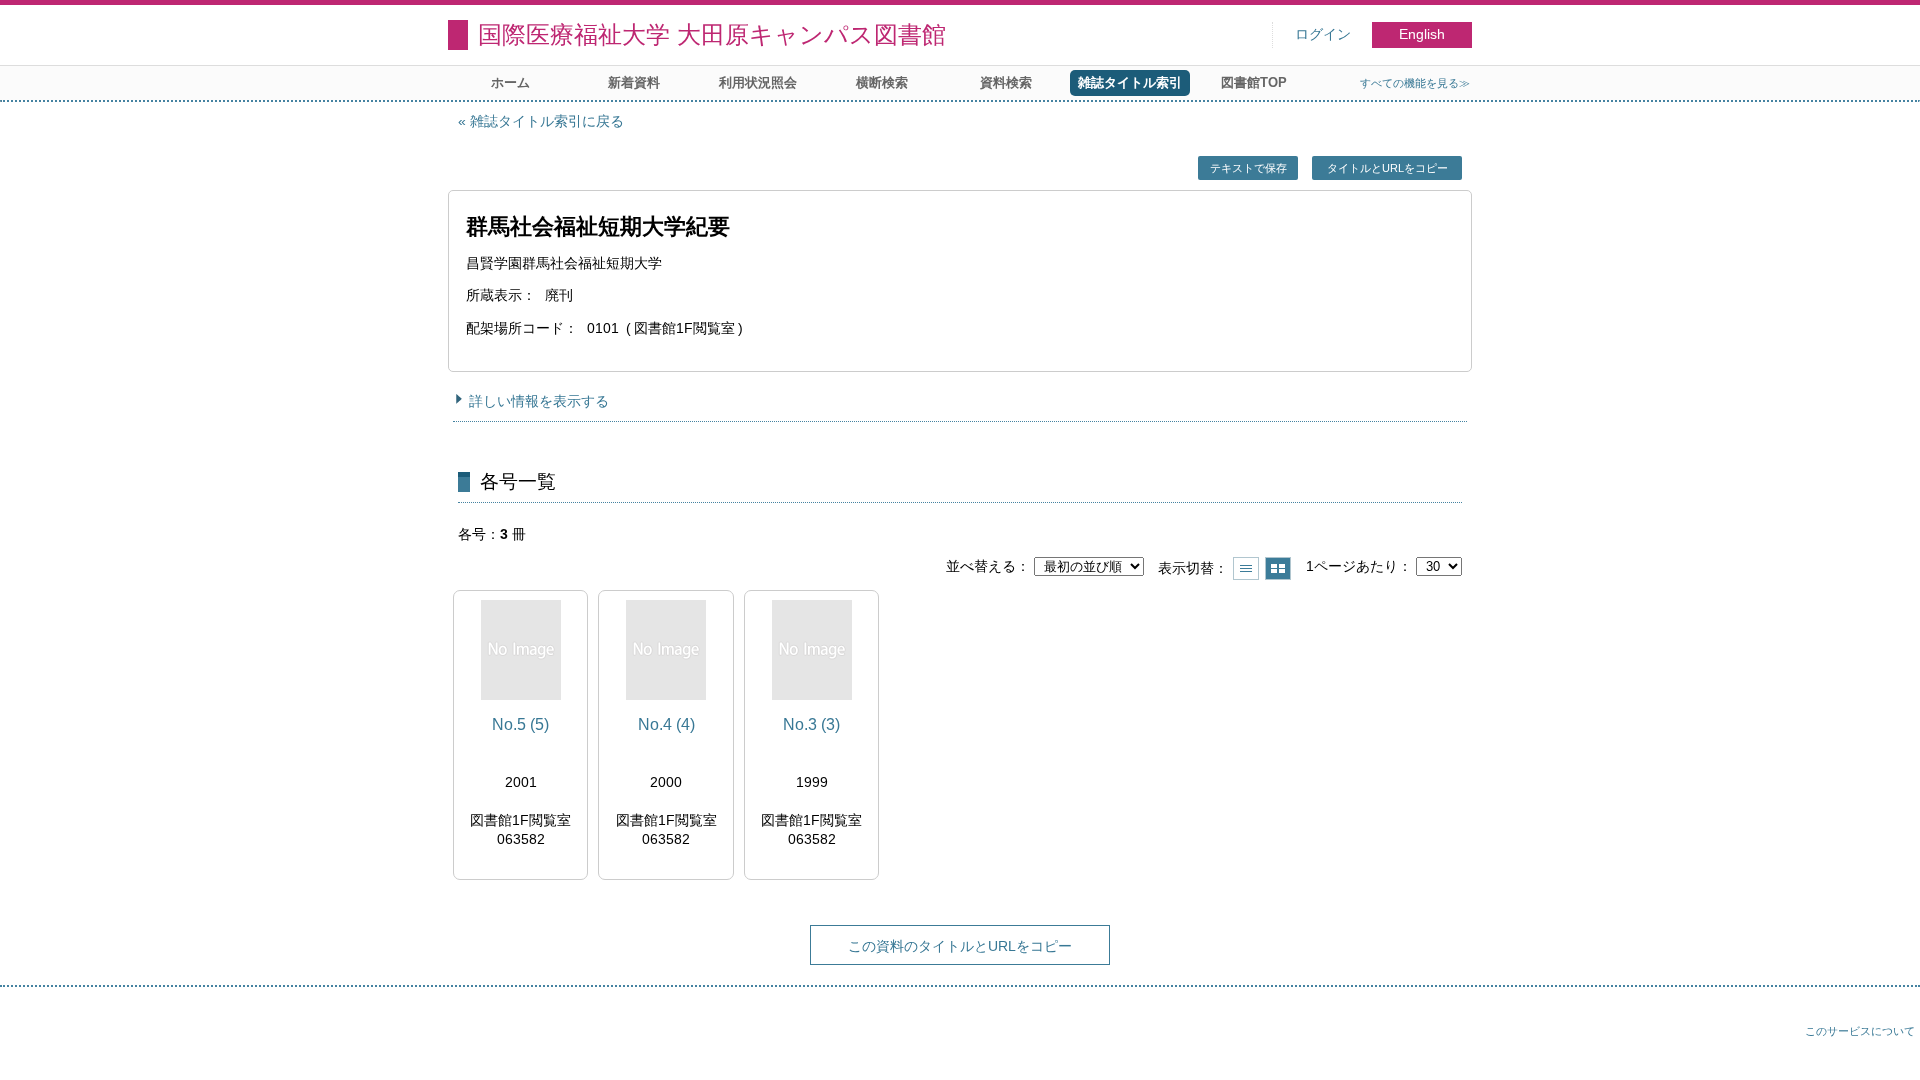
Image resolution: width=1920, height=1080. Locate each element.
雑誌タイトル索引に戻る (547, 121)
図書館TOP (1254, 82)
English (1422, 34)
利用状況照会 (758, 82)
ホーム (510, 82)
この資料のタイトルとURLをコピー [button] (960, 946)
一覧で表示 (1246, 568)
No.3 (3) (811, 724)
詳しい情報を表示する (539, 401)
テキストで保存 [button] (1248, 168)
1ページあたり (1352, 566)
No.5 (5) (520, 724)
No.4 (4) (666, 724)
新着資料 (634, 82)
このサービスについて (1860, 1031)
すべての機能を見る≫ (1415, 83)
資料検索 (1006, 82)
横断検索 (882, 82)
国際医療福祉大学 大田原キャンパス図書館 (712, 34)
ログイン (1323, 34)
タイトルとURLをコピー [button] (1387, 168)
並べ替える (981, 566)
